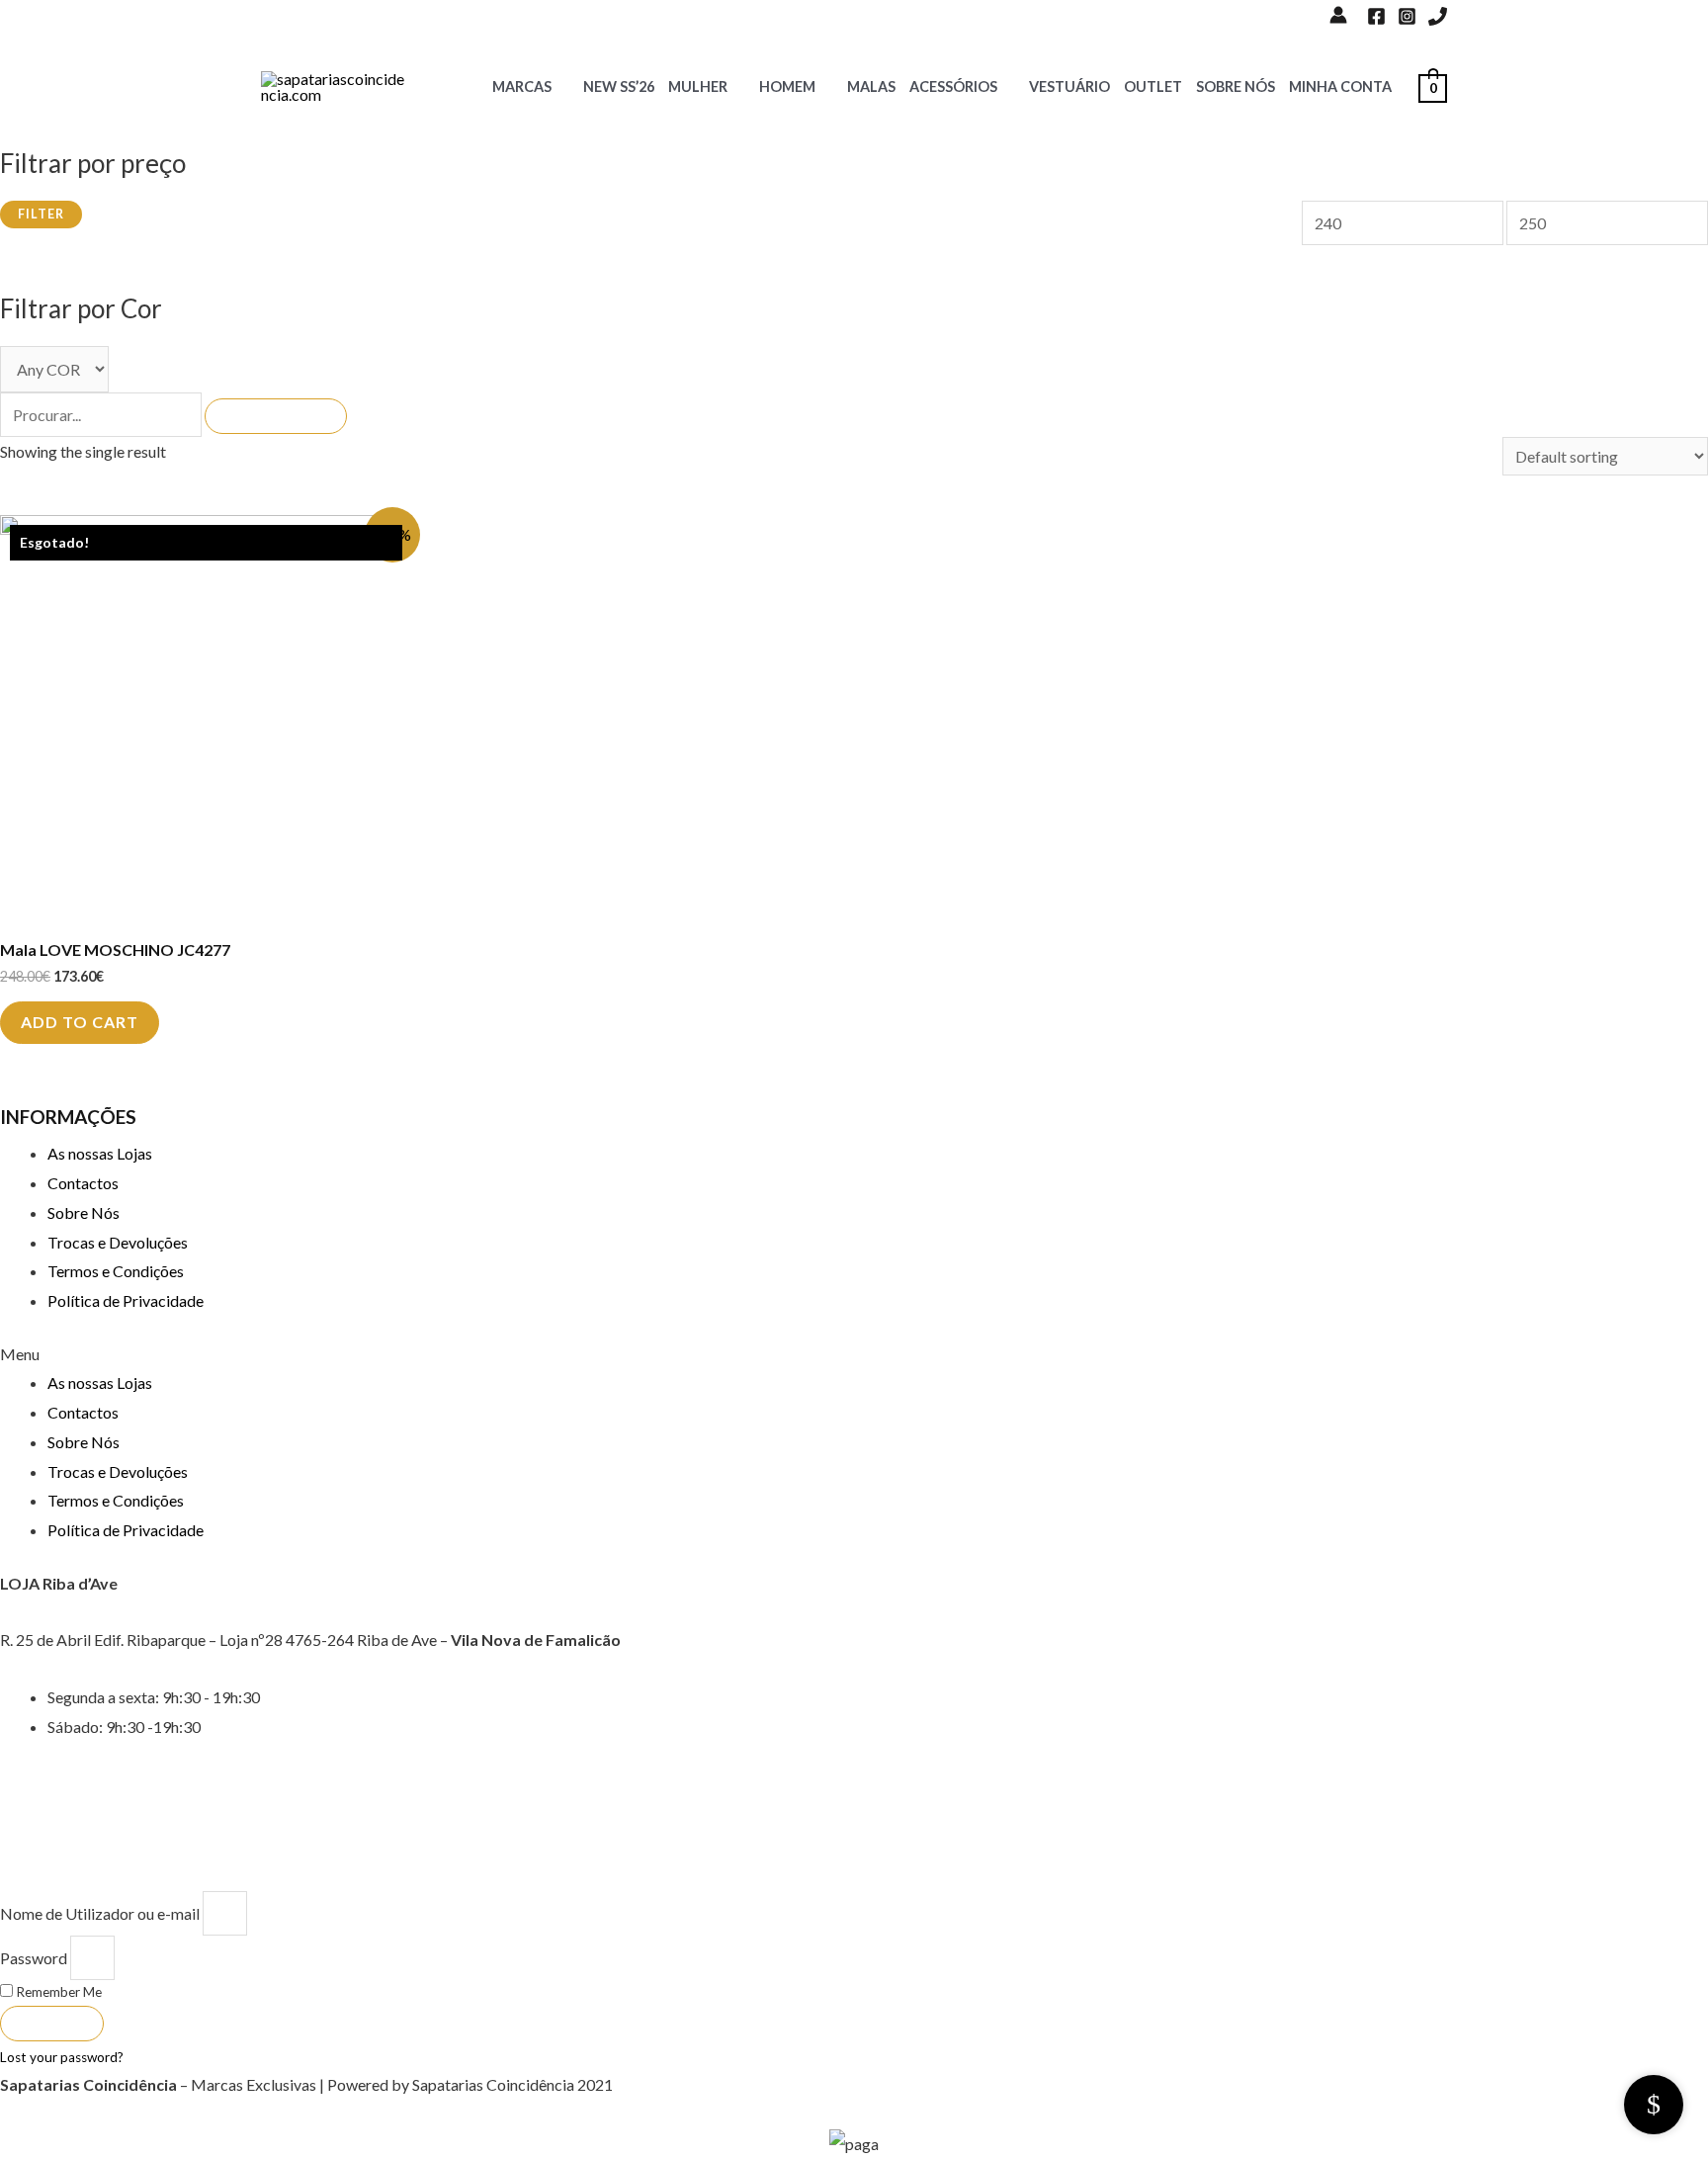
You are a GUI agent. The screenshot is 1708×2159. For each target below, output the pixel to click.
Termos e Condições (116, 1271)
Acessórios (953, 86)
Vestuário (1069, 86)
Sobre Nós (1236, 86)
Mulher (698, 86)
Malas (871, 86)
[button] (854, 1354)
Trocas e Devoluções (118, 1242)
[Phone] (1438, 16)
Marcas (522, 86)
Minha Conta (1340, 86)
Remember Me (57, 1992)
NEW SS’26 (619, 86)
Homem (787, 86)
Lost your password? (62, 2057)
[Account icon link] (1338, 15)
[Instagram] (1407, 16)
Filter (41, 214)
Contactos (83, 1183)
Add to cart (80, 1022)
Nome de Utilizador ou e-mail (100, 1913)
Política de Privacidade (126, 1300)
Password (34, 1958)
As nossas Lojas (100, 1153)
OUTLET (1153, 86)
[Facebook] (1376, 16)
